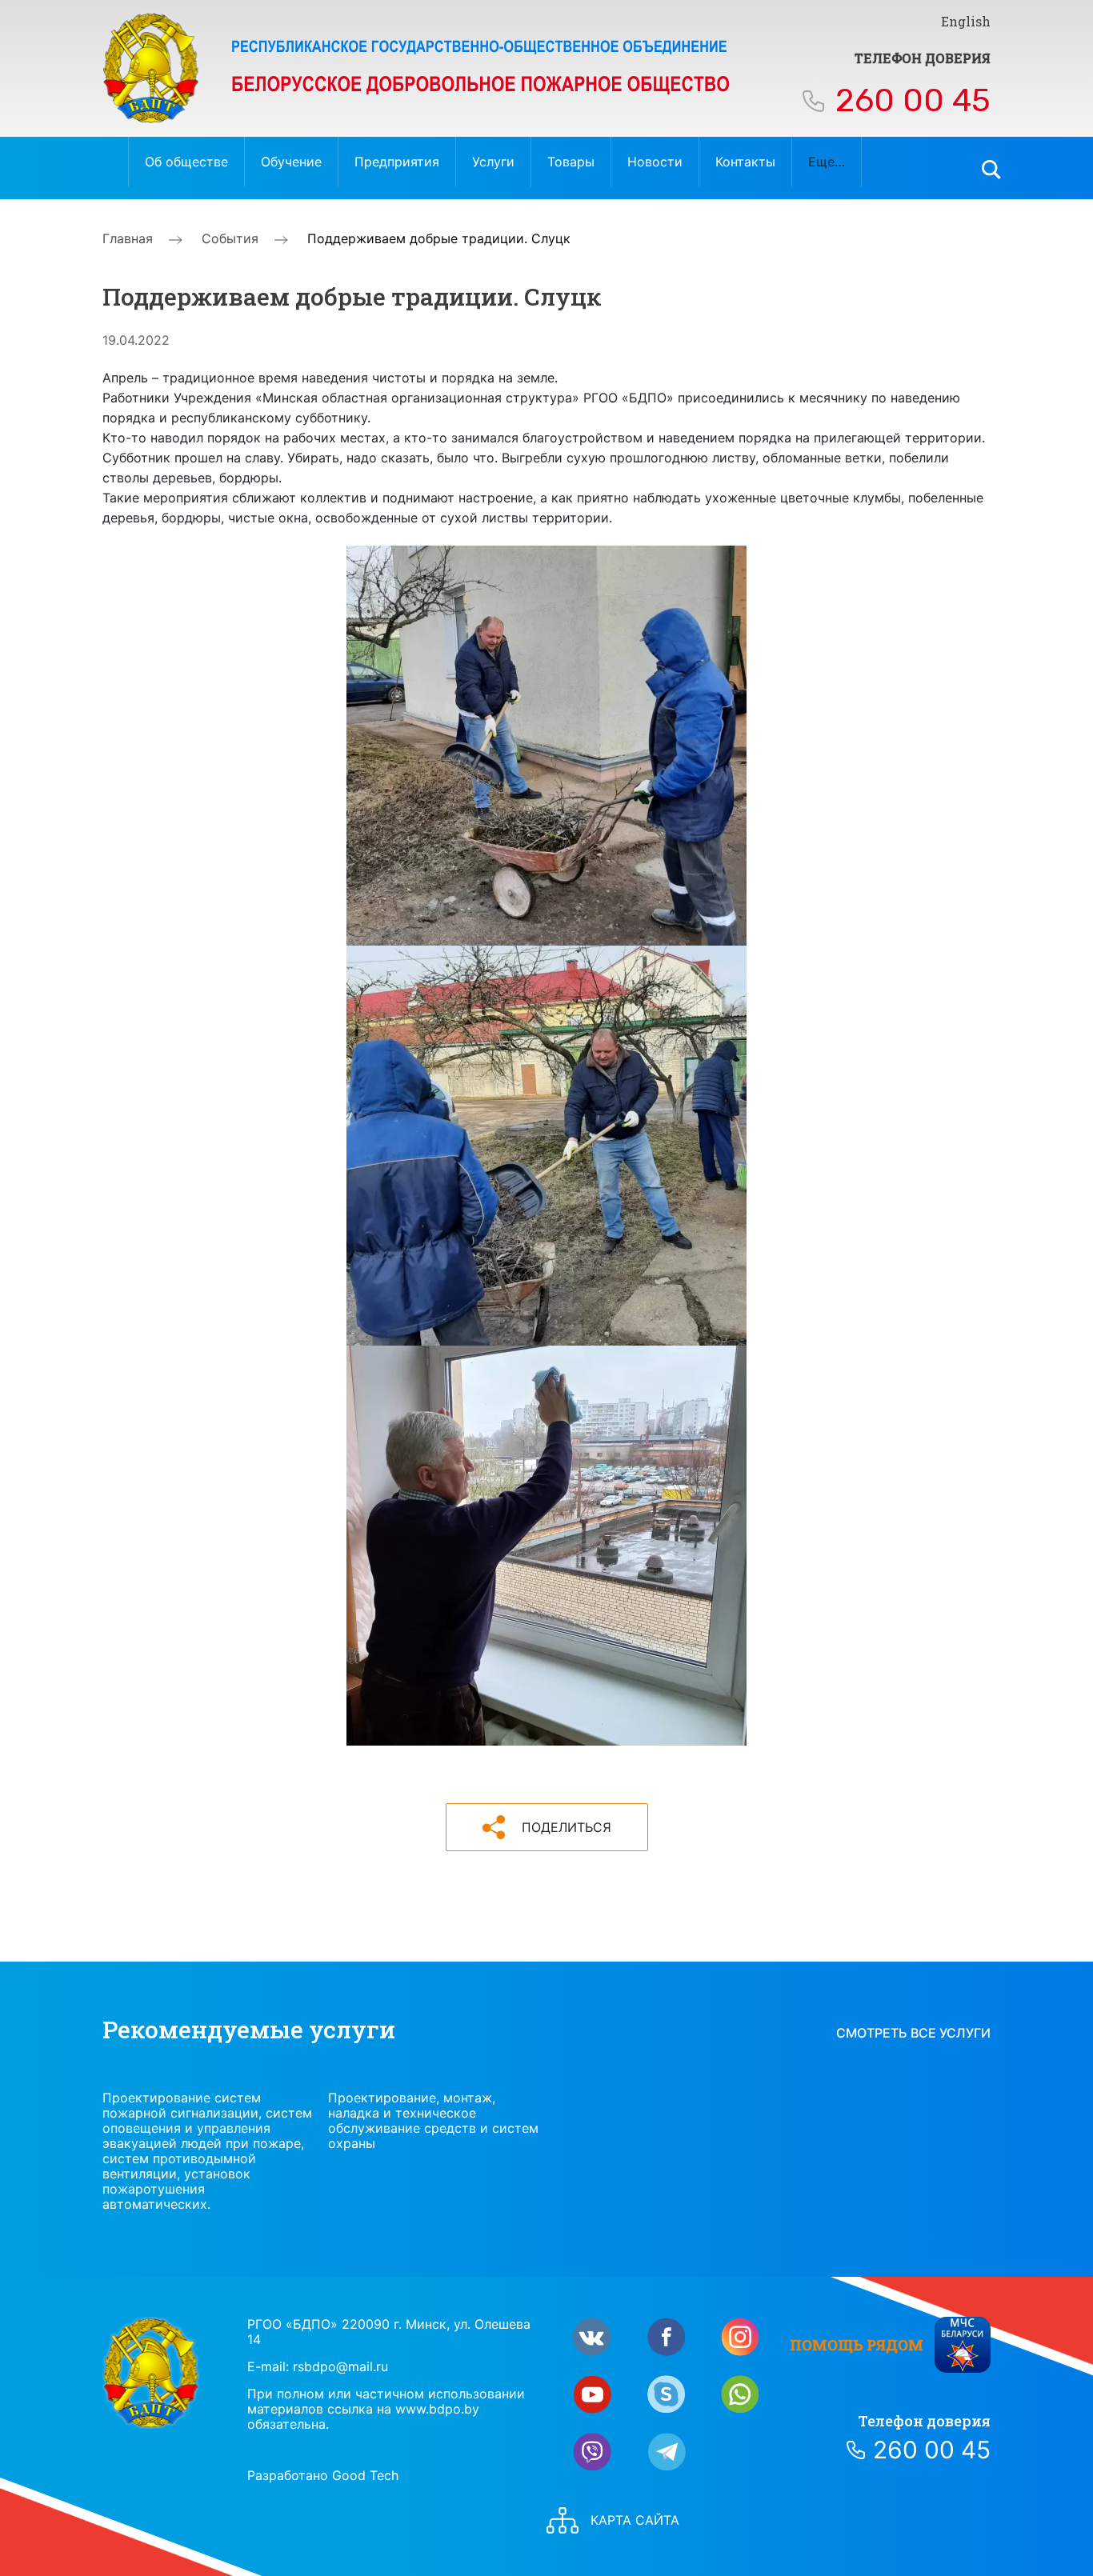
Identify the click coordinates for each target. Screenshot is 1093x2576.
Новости (655, 162)
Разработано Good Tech (323, 2475)
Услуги (493, 162)
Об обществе (186, 162)
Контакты (745, 162)
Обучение (291, 162)
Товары (571, 162)
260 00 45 (913, 100)
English (966, 21)
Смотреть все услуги (913, 2033)
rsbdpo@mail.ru (340, 2366)
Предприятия (397, 162)
